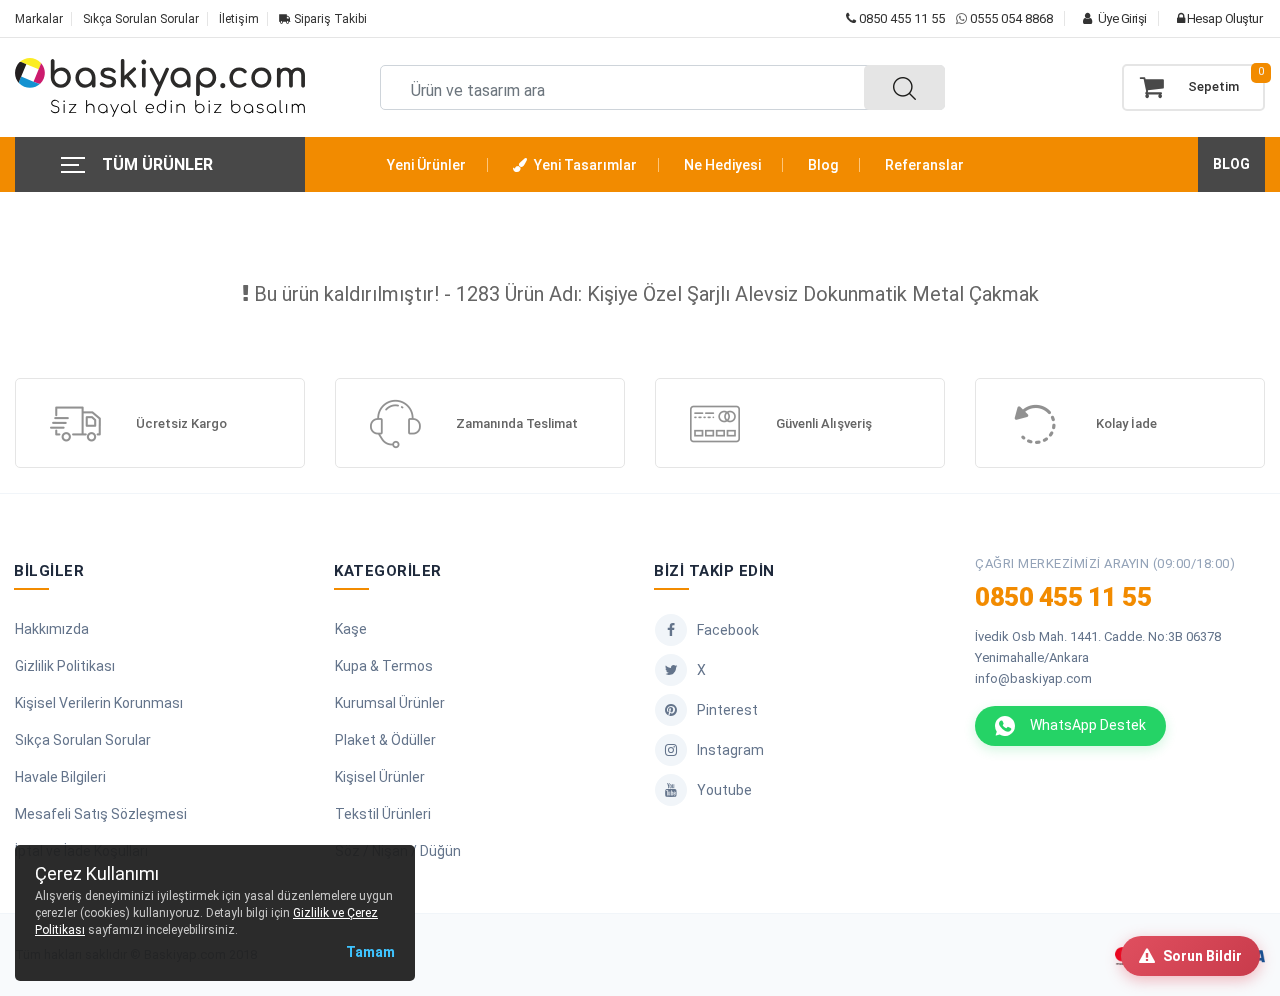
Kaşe (351, 629)
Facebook (728, 630)
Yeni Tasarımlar (584, 165)
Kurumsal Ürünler (390, 703)
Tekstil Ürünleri (383, 814)
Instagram (730, 750)
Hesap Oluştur (1223, 18)
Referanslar (924, 165)
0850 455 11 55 (900, 18)
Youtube (724, 790)
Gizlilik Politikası (65, 666)
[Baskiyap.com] (160, 87)
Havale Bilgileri (60, 777)
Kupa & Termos (384, 666)
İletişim (239, 19)
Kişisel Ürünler (380, 777)
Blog (823, 165)
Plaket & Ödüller (385, 740)
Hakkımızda (52, 629)
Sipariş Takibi (329, 19)
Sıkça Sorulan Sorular (141, 19)
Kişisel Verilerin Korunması (99, 703)
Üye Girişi (1121, 18)
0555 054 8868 (1011, 18)
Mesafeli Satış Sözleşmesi (101, 814)
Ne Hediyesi (722, 165)
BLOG (1231, 164)
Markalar (39, 19)
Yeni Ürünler (426, 165)
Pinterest (727, 710)
